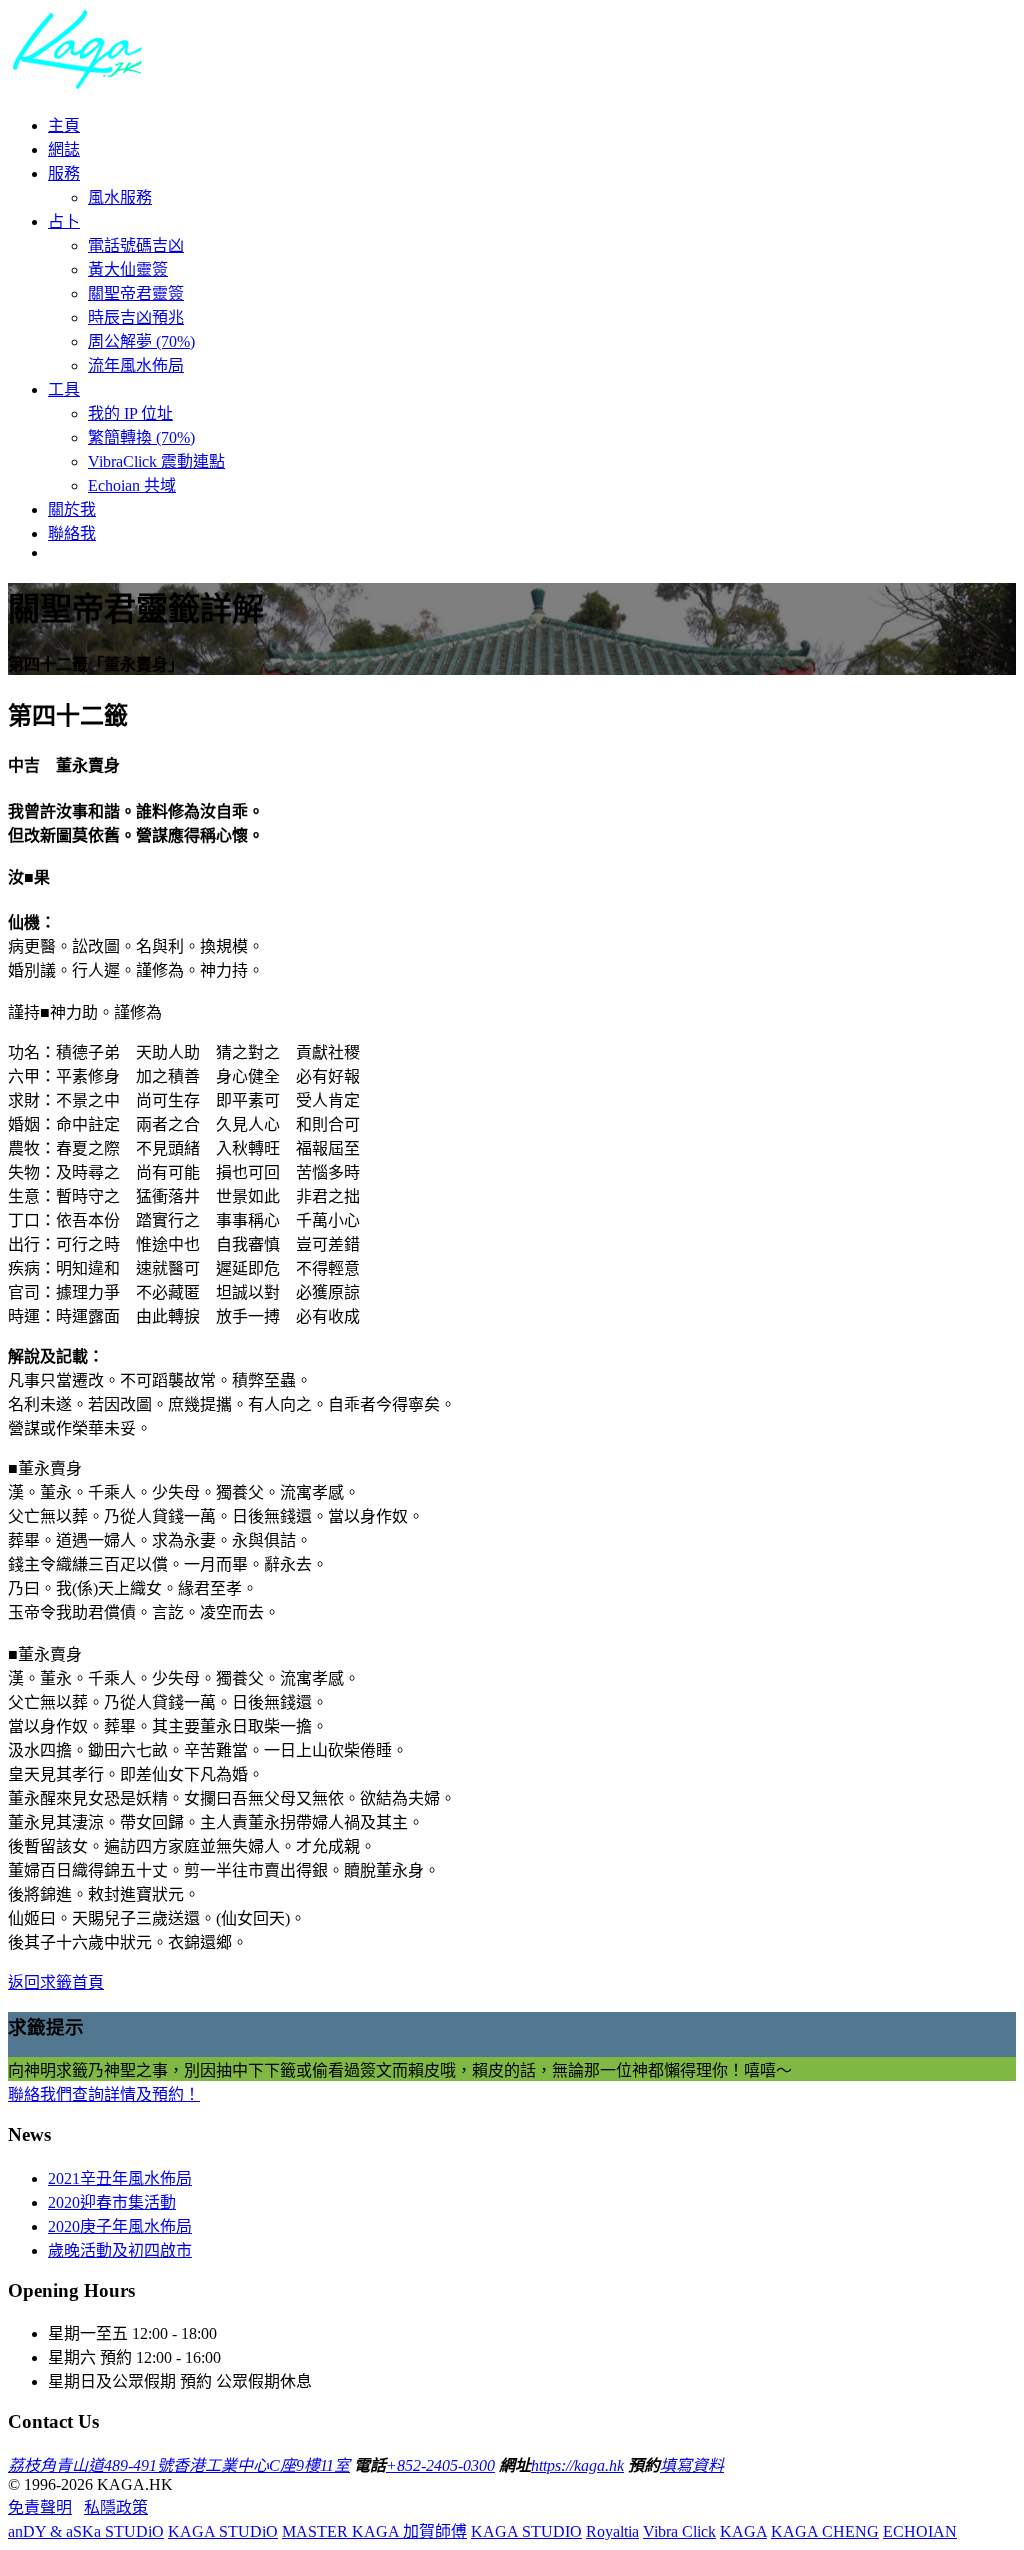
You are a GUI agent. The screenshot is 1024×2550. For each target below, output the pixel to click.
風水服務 (120, 197)
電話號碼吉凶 (136, 245)
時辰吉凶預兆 (136, 317)
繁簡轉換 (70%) (141, 437)
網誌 (64, 149)
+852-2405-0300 (440, 2465)
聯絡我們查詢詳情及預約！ (104, 2094)
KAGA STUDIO (526, 2531)
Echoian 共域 (132, 485)
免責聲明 (40, 2507)
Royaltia (612, 2531)
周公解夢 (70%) (141, 341)
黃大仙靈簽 (128, 269)
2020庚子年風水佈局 (120, 2226)
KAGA (743, 2531)
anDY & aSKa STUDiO (86, 2531)
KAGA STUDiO (223, 2531)
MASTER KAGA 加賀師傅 (374, 2531)
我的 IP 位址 (130, 413)
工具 (64, 389)
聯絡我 (72, 533)
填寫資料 (692, 2465)
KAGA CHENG (825, 2531)
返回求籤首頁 (56, 1982)
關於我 (72, 509)
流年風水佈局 (136, 365)
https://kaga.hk (577, 2465)
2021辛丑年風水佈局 (120, 2178)
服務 (64, 173)
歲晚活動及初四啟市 (120, 2250)
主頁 (64, 125)
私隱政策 (116, 2507)
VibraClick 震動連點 (156, 461)
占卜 (64, 221)
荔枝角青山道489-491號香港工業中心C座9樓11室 (179, 2465)
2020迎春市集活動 (112, 2202)
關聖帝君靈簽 (136, 293)
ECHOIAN (920, 2531)
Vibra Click (679, 2531)
